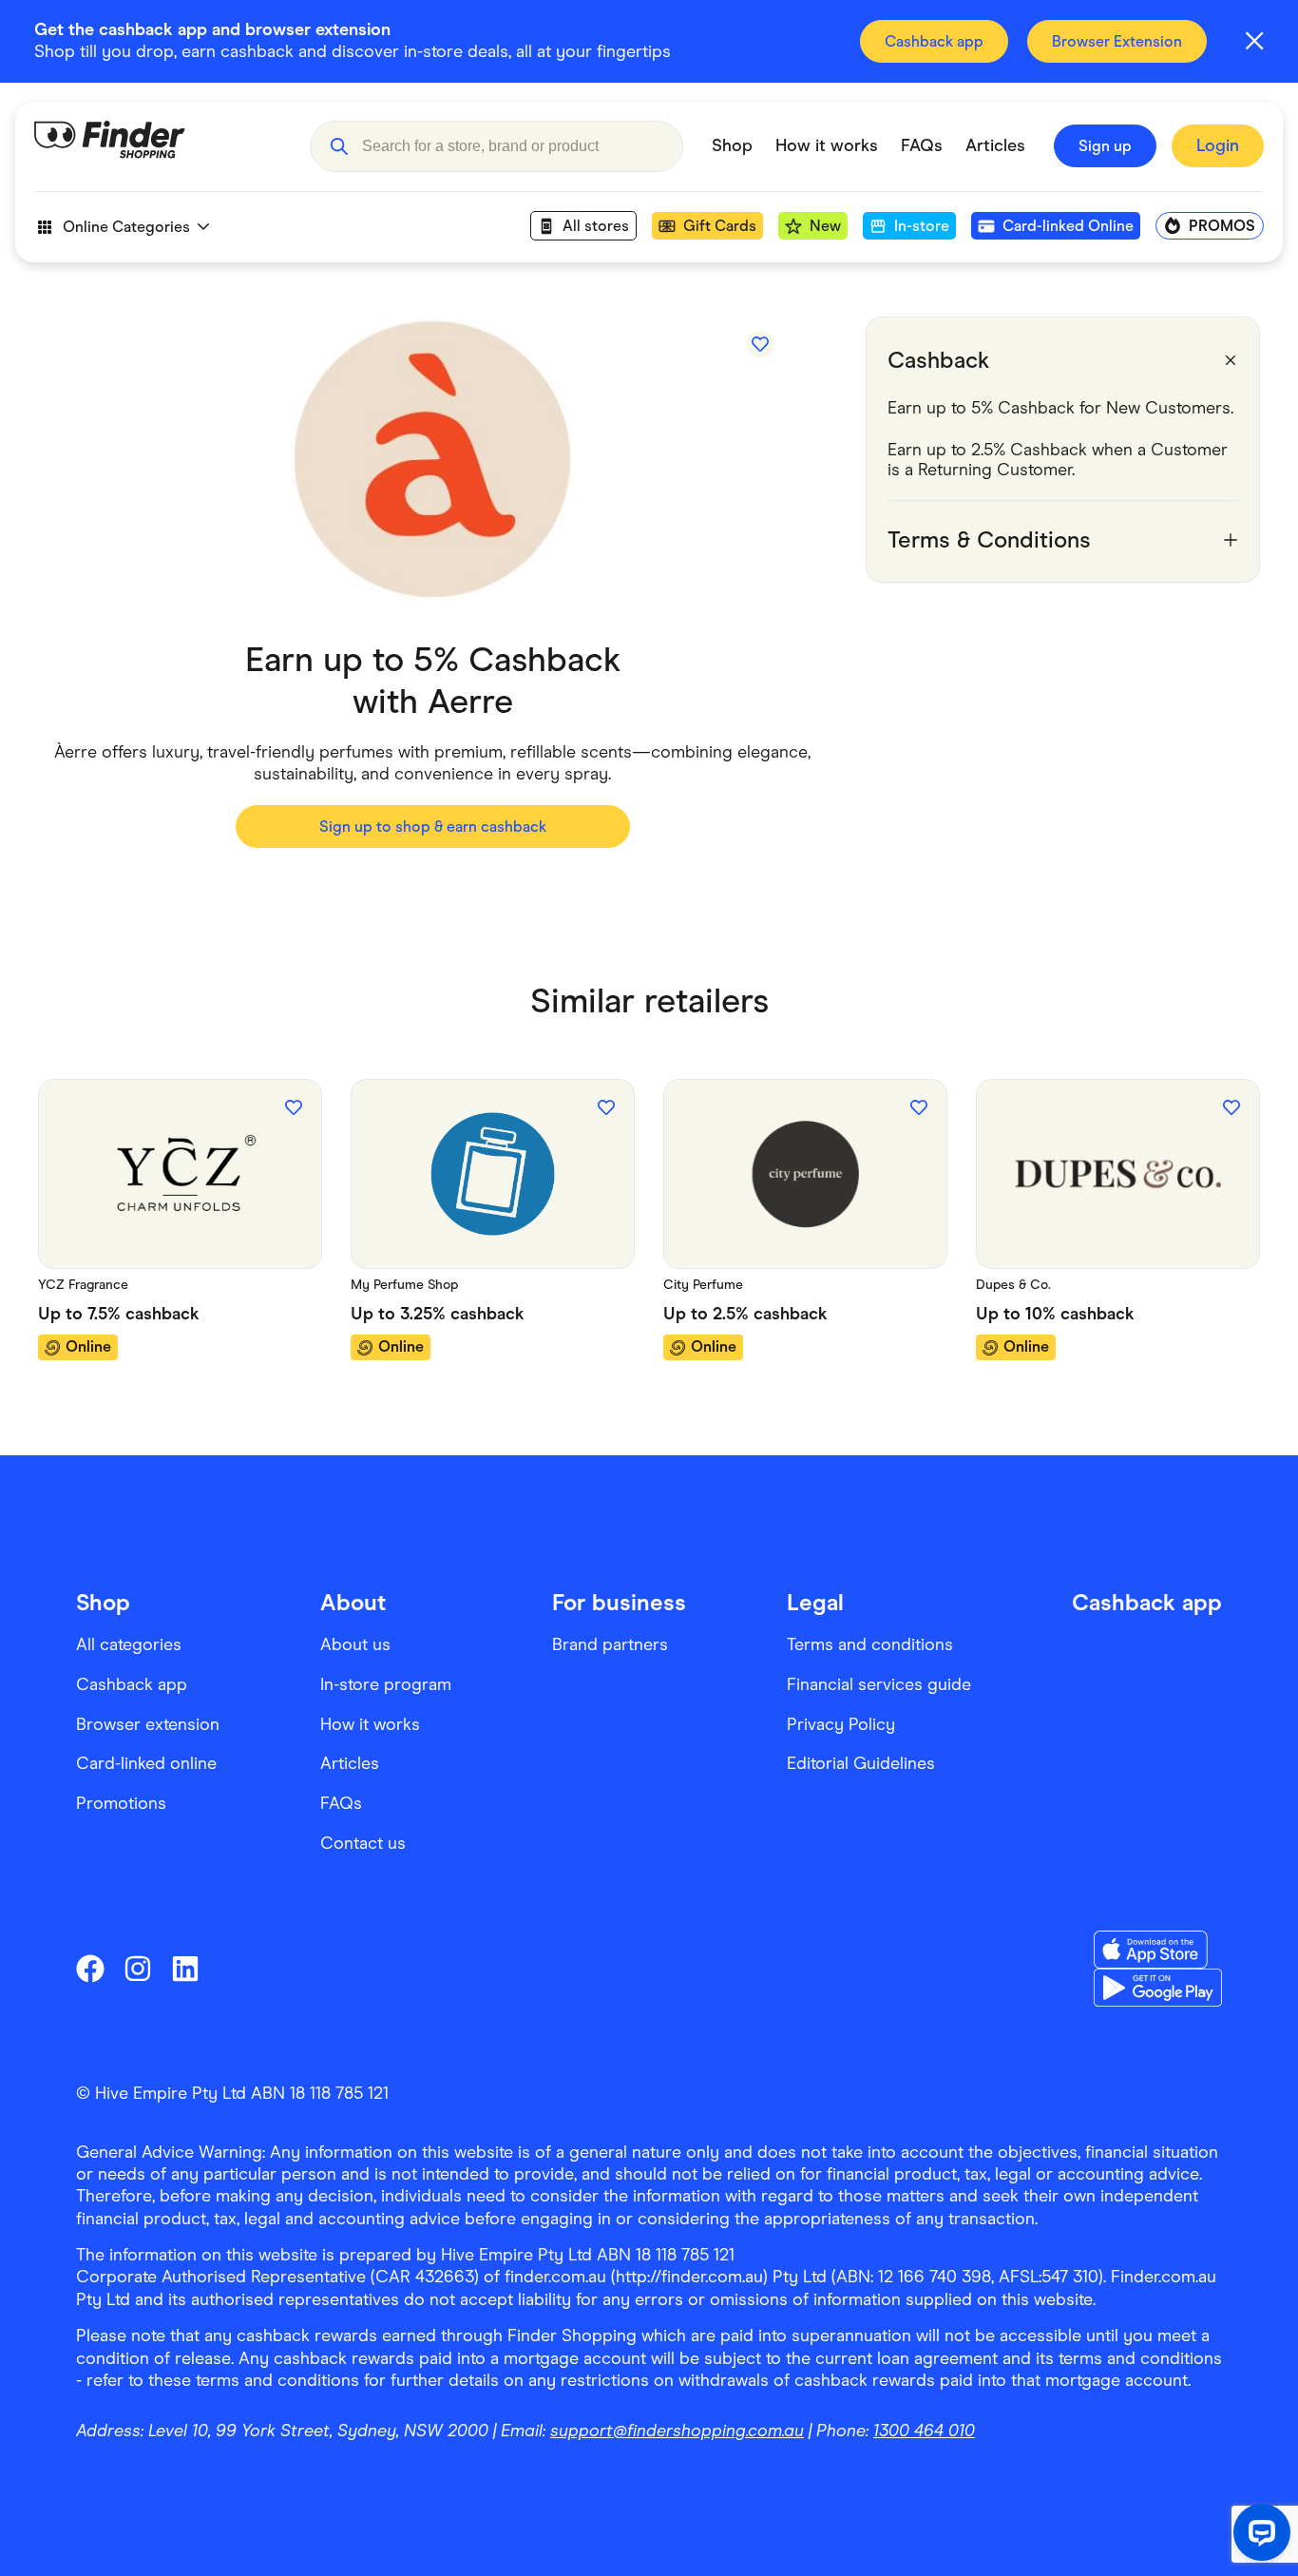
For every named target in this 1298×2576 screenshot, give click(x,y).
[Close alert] (1254, 41)
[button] (339, 146)
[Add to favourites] (760, 344)
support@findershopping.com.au (677, 2431)
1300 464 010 (924, 2431)
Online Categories (126, 227)
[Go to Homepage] (158, 146)
